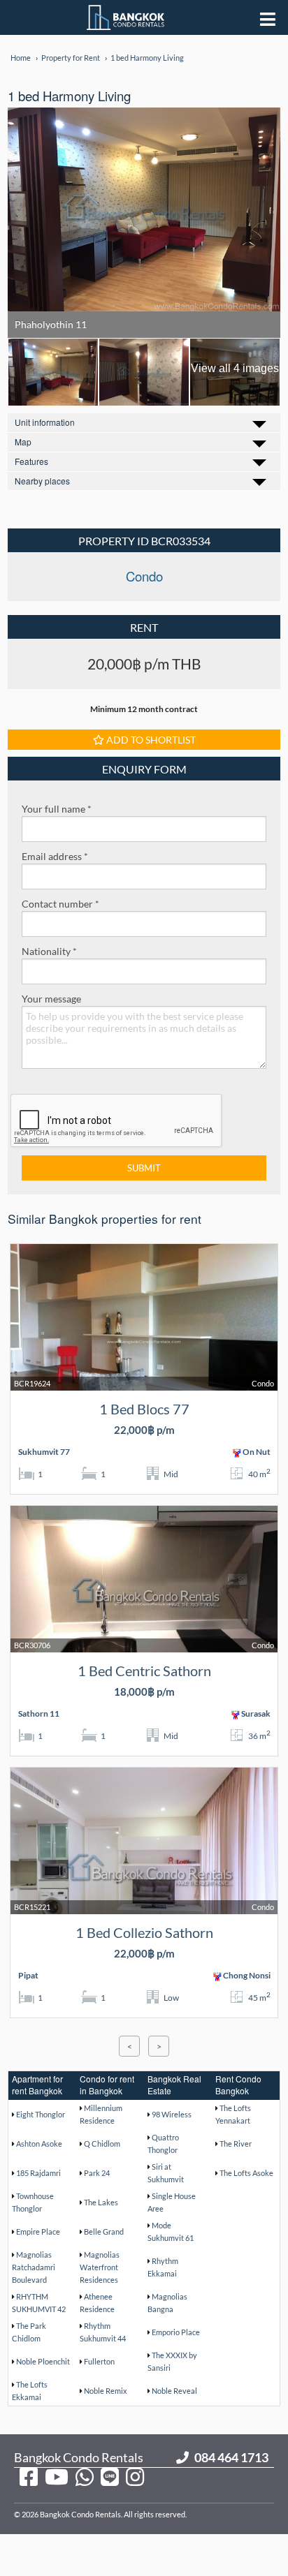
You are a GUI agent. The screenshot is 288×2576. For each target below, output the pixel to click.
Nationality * (49, 951)
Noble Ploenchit (43, 2361)
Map (23, 442)
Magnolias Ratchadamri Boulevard (34, 2267)
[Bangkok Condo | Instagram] (135, 2476)
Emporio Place (176, 2332)
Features (31, 461)
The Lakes (101, 2202)
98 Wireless (172, 2114)
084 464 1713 (231, 2457)
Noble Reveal (174, 2391)
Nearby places (42, 481)
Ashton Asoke (39, 2144)
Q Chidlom (102, 2144)
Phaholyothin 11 (51, 324)
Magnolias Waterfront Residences (100, 2267)
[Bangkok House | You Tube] (57, 2476)
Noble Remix (106, 2391)
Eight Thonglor (41, 2114)
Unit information (45, 422)
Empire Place (38, 2231)
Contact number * (60, 904)
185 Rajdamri (38, 2173)
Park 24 (97, 2173)
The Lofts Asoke (246, 2173)
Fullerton (99, 2361)
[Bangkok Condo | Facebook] (29, 2476)
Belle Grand (104, 2231)
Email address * (55, 856)
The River (236, 2144)
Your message (51, 999)
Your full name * (57, 809)
